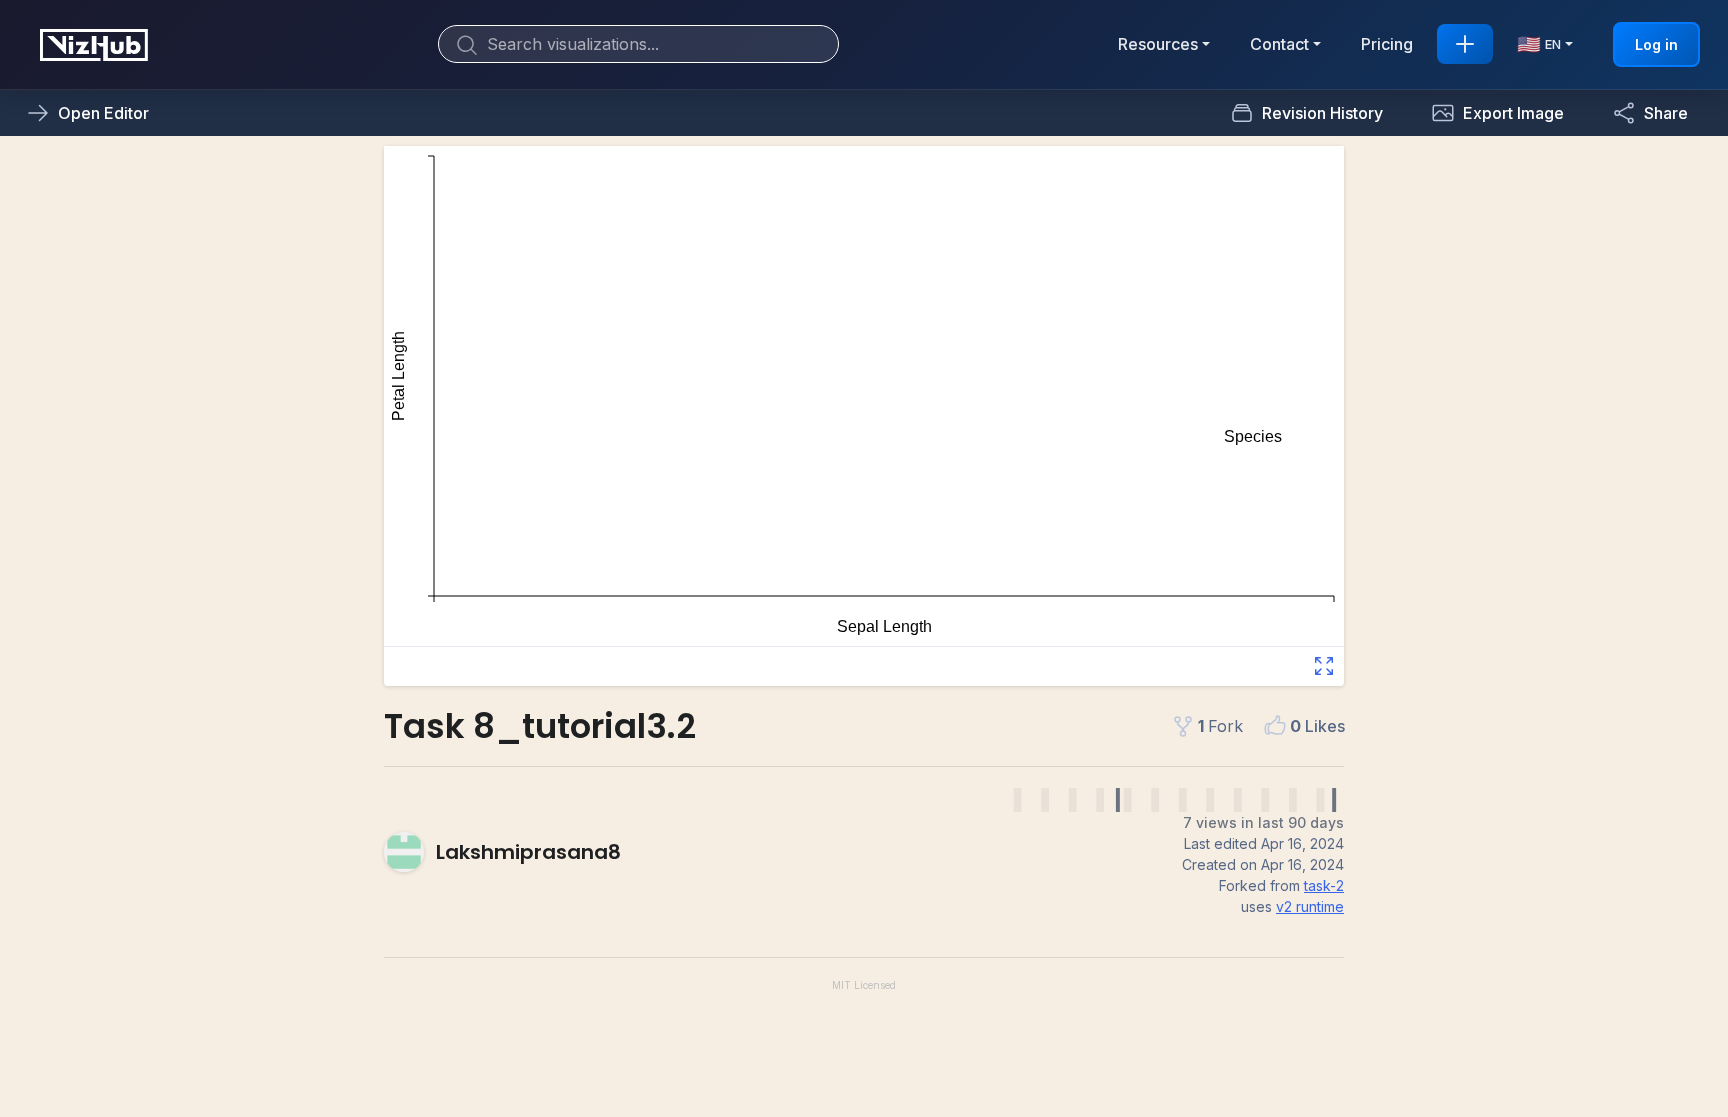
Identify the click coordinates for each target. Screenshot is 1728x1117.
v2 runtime (1310, 906)
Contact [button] (1279, 44)
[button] (1497, 113)
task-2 (1324, 885)
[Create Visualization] (1465, 44)
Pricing (1387, 44)
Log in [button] (1656, 44)
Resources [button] (1158, 44)
